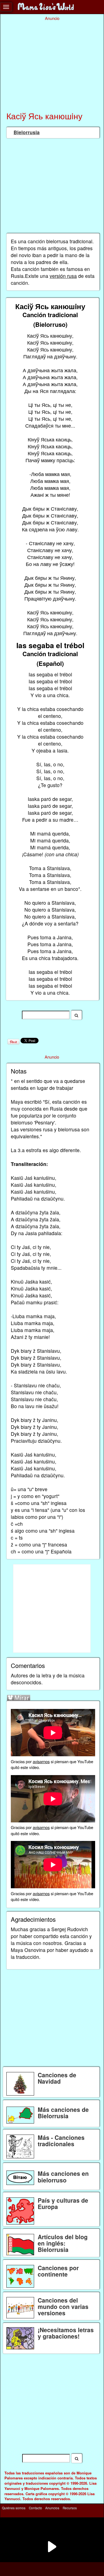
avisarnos (41, 1761)
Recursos (70, 2508)
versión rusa (63, 276)
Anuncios (52, 2508)
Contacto (35, 2508)
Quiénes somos (14, 2508)
